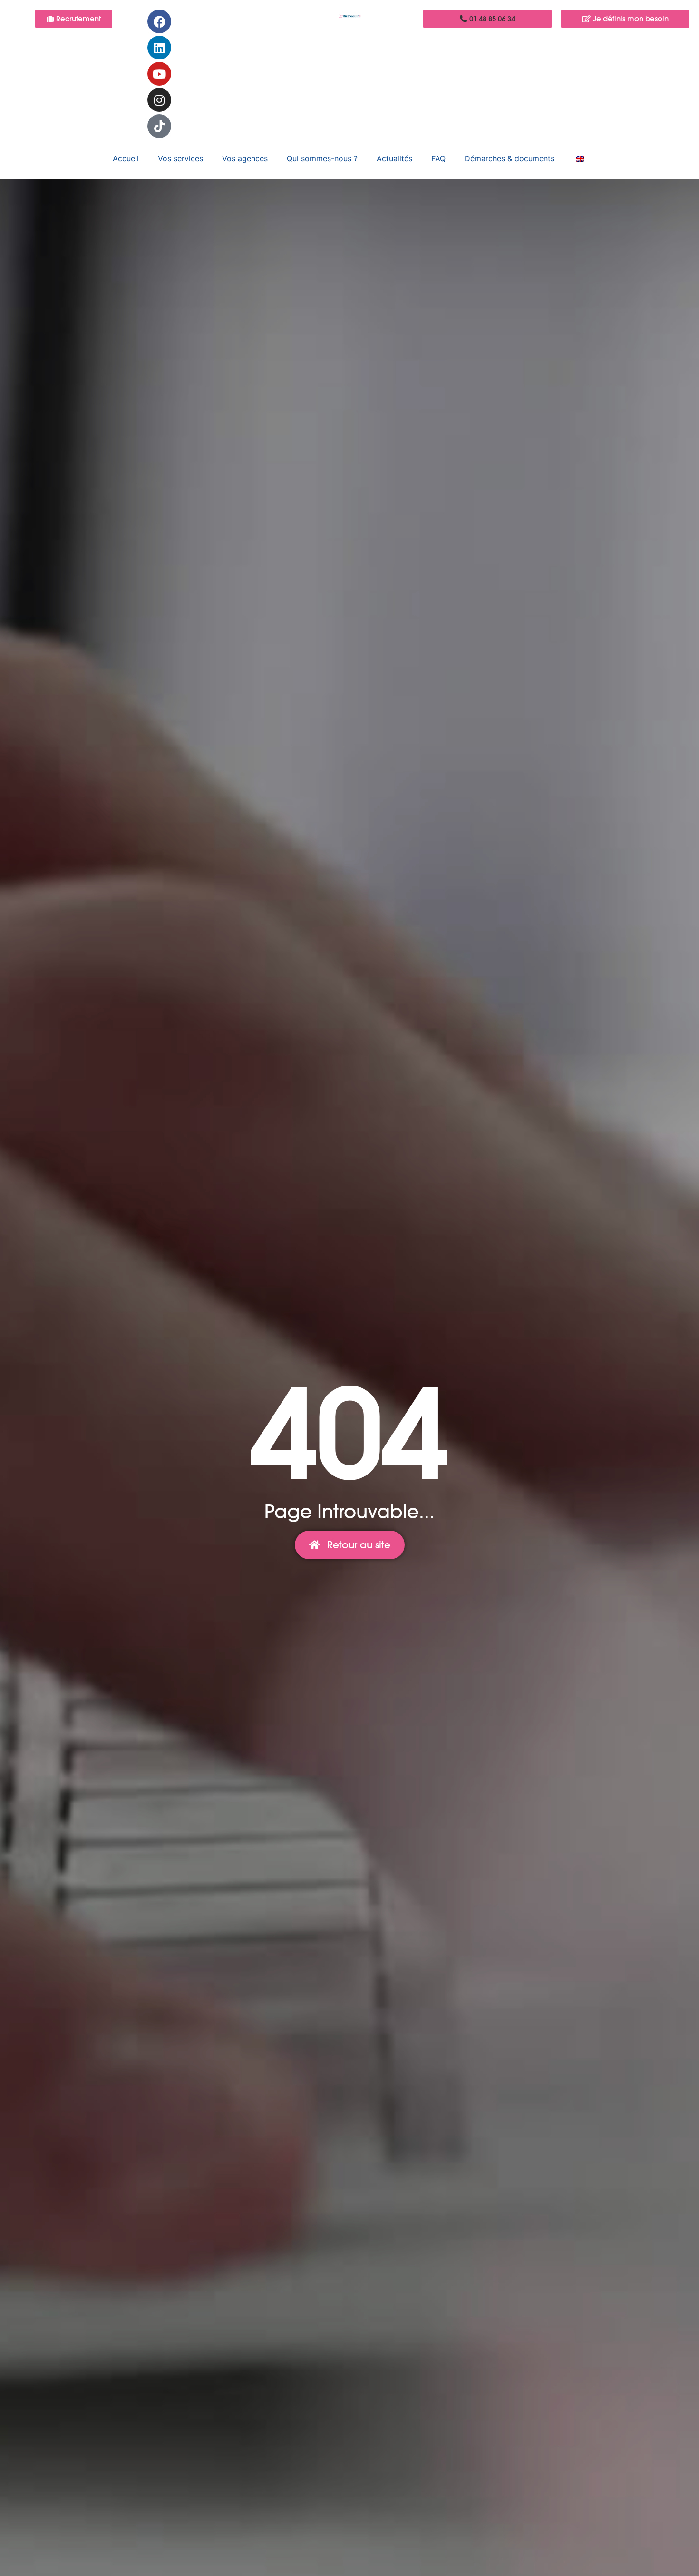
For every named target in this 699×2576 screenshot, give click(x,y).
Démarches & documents (510, 158)
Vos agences (245, 158)
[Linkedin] (159, 48)
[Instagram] (159, 100)
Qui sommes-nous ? (322, 158)
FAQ (438, 158)
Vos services (180, 158)
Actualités (394, 158)
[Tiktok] (159, 126)
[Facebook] (159, 21)
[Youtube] (159, 74)
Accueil (126, 158)
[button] (487, 19)
